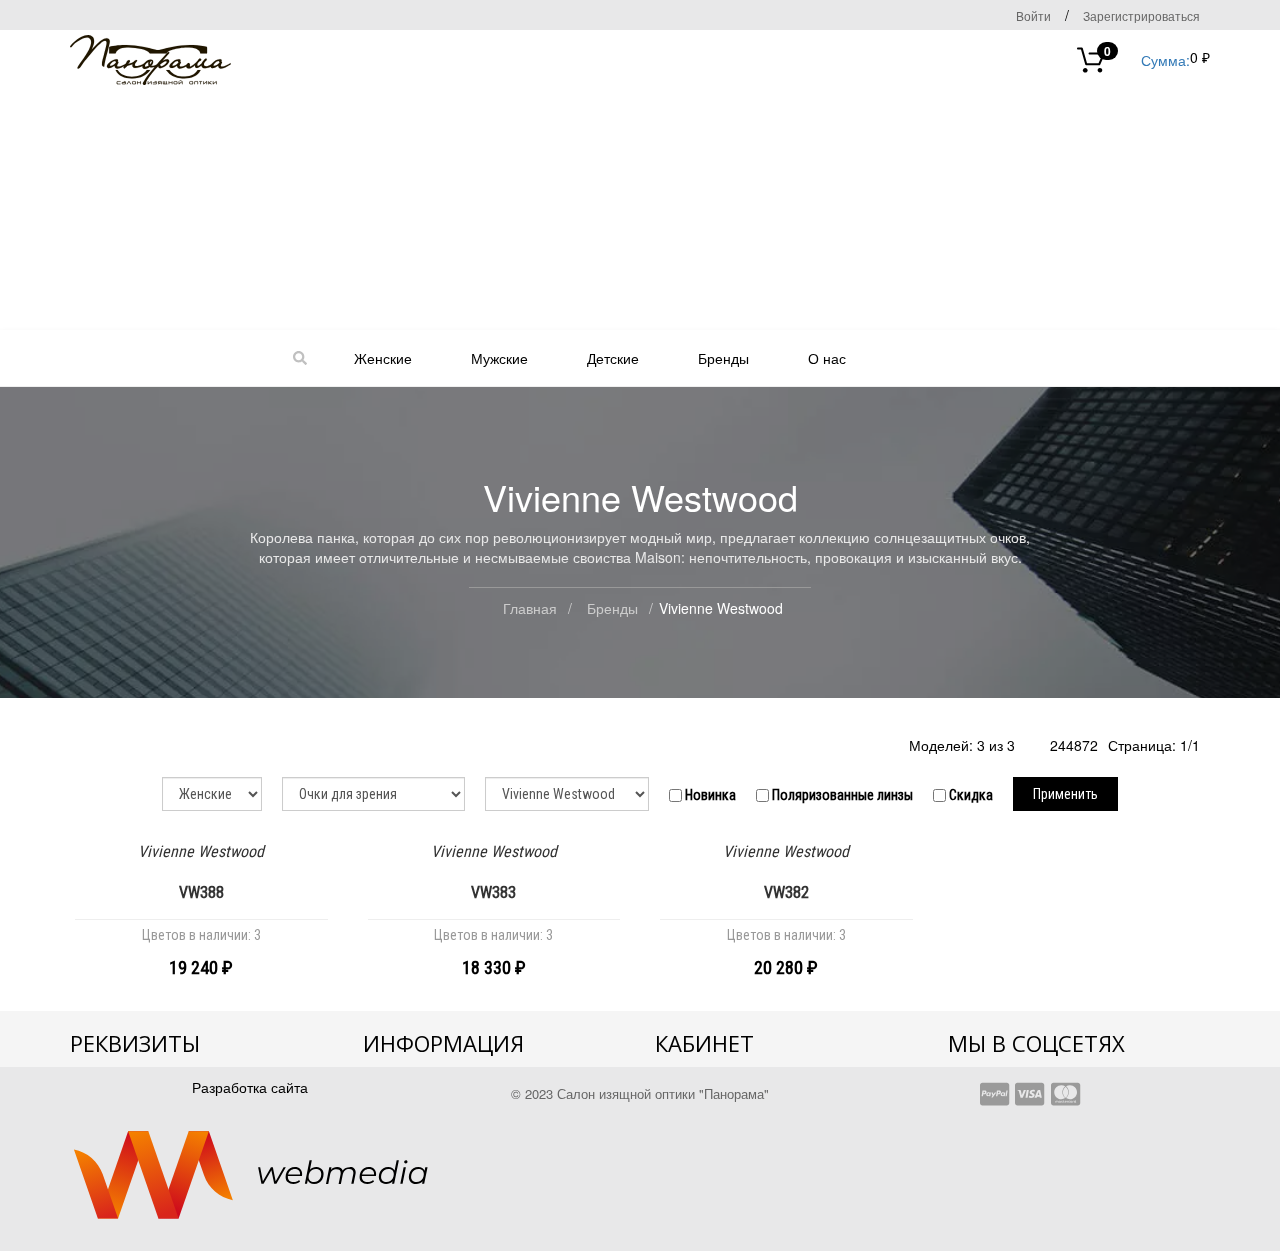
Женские (383, 358)
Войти (1033, 15)
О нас (827, 358)
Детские (613, 358)
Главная (530, 608)
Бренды (723, 358)
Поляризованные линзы (841, 795)
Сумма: (1147, 58)
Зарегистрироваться (1141, 15)
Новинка (709, 795)
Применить (1065, 794)
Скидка (969, 795)
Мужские (499, 358)
